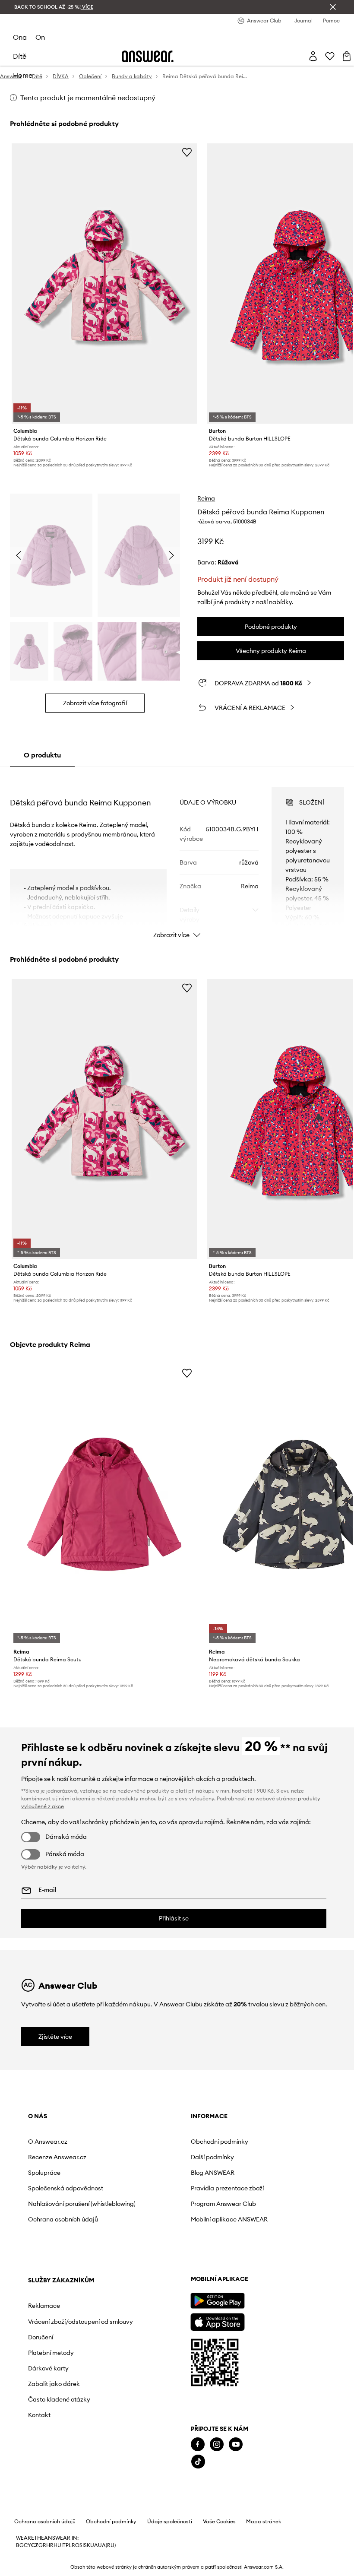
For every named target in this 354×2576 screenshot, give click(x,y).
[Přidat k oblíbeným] (187, 152)
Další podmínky (212, 2157)
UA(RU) (107, 2545)
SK (87, 2545)
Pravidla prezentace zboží (227, 2188)
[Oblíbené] (330, 56)
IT (63, 2545)
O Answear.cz (48, 2142)
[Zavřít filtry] (333, 7)
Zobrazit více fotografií (95, 703)
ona (20, 37)
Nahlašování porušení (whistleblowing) (82, 2204)
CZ (35, 2545)
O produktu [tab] (42, 755)
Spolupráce (44, 2173)
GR (42, 2545)
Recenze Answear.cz (57, 2157)
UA (94, 2545)
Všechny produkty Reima (271, 651)
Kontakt (39, 2415)
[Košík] (347, 56)
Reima (206, 498)
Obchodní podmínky (220, 2142)
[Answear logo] (148, 56)
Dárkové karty (48, 2368)
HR (50, 2545)
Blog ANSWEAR (213, 2173)
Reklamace (44, 2306)
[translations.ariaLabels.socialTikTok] (198, 2462)
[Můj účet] (313, 56)
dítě (20, 56)
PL (69, 2545)
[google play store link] (217, 2301)
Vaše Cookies (219, 2522)
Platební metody (51, 2353)
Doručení (41, 2337)
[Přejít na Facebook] (198, 2445)
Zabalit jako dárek (54, 2384)
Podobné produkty (271, 627)
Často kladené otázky (59, 2399)
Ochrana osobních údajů (63, 2219)
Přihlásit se (174, 1918)
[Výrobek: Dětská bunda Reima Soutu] (104, 1504)
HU (57, 2545)
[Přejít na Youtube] (236, 2445)
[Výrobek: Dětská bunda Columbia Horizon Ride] (104, 284)
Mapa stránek (264, 2522)
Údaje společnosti (170, 2522)
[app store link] (217, 2321)
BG (20, 2545)
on (40, 37)
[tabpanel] (177, 855)
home (23, 75)
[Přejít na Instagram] (217, 2445)
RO (76, 2545)
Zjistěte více (55, 2037)
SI (82, 2545)
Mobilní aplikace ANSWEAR (229, 2219)
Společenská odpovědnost (66, 2188)
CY (27, 2545)
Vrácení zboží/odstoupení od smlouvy (81, 2322)
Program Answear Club (223, 2204)
